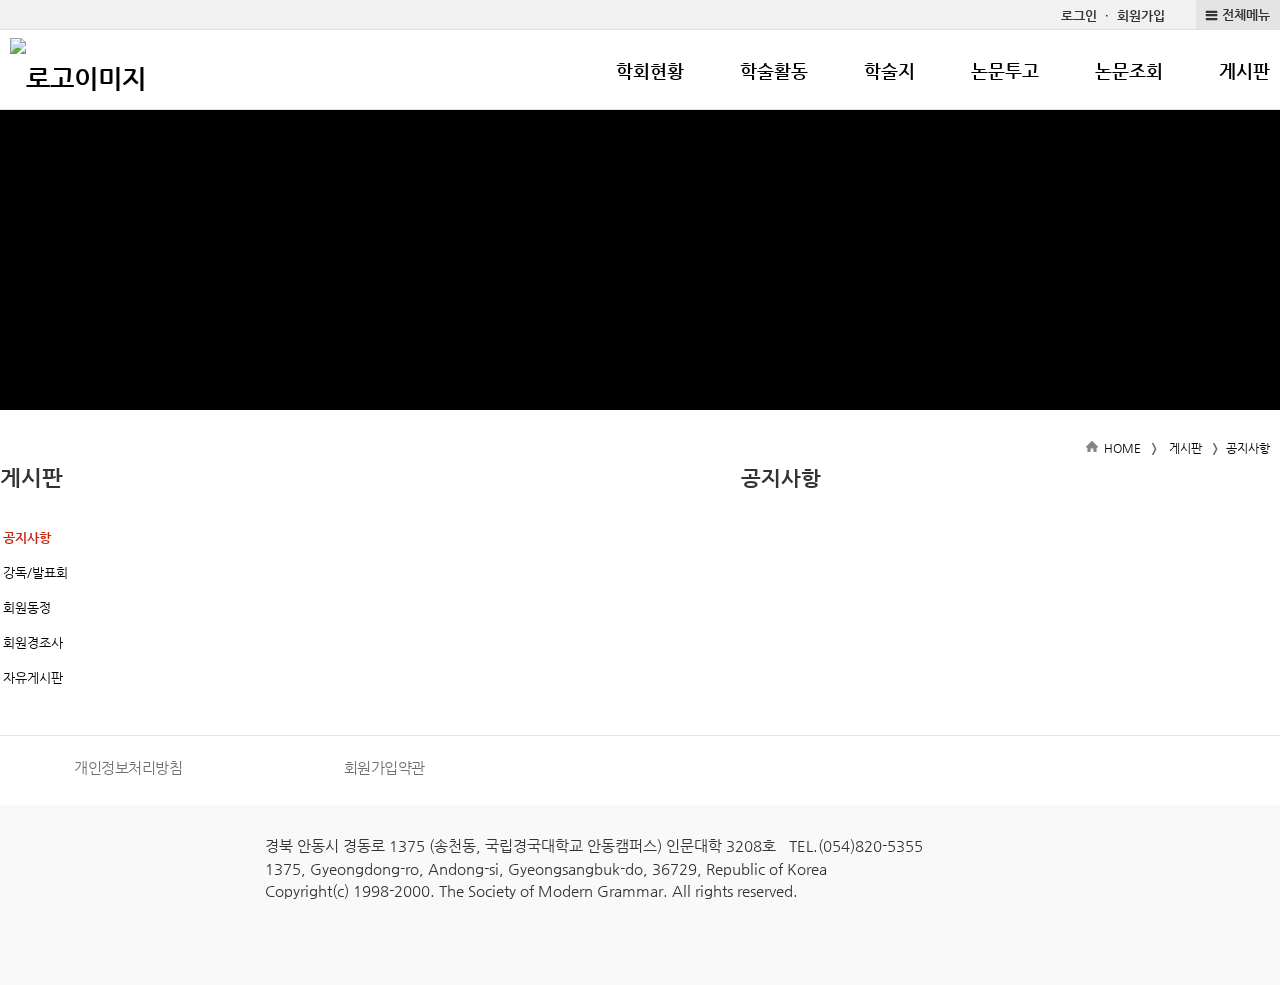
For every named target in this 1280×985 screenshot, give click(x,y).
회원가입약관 (384, 767)
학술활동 (774, 70)
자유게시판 (33, 677)
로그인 (1079, 15)
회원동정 (27, 607)
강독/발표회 (35, 572)
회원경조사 (33, 642)
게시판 (1244, 70)
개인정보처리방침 (128, 767)
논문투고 (1005, 70)
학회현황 (650, 70)
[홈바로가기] (78, 70)
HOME (1122, 448)
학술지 (889, 70)
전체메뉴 (1246, 14)
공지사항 (27, 537)
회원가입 (1141, 15)
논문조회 (1129, 70)
